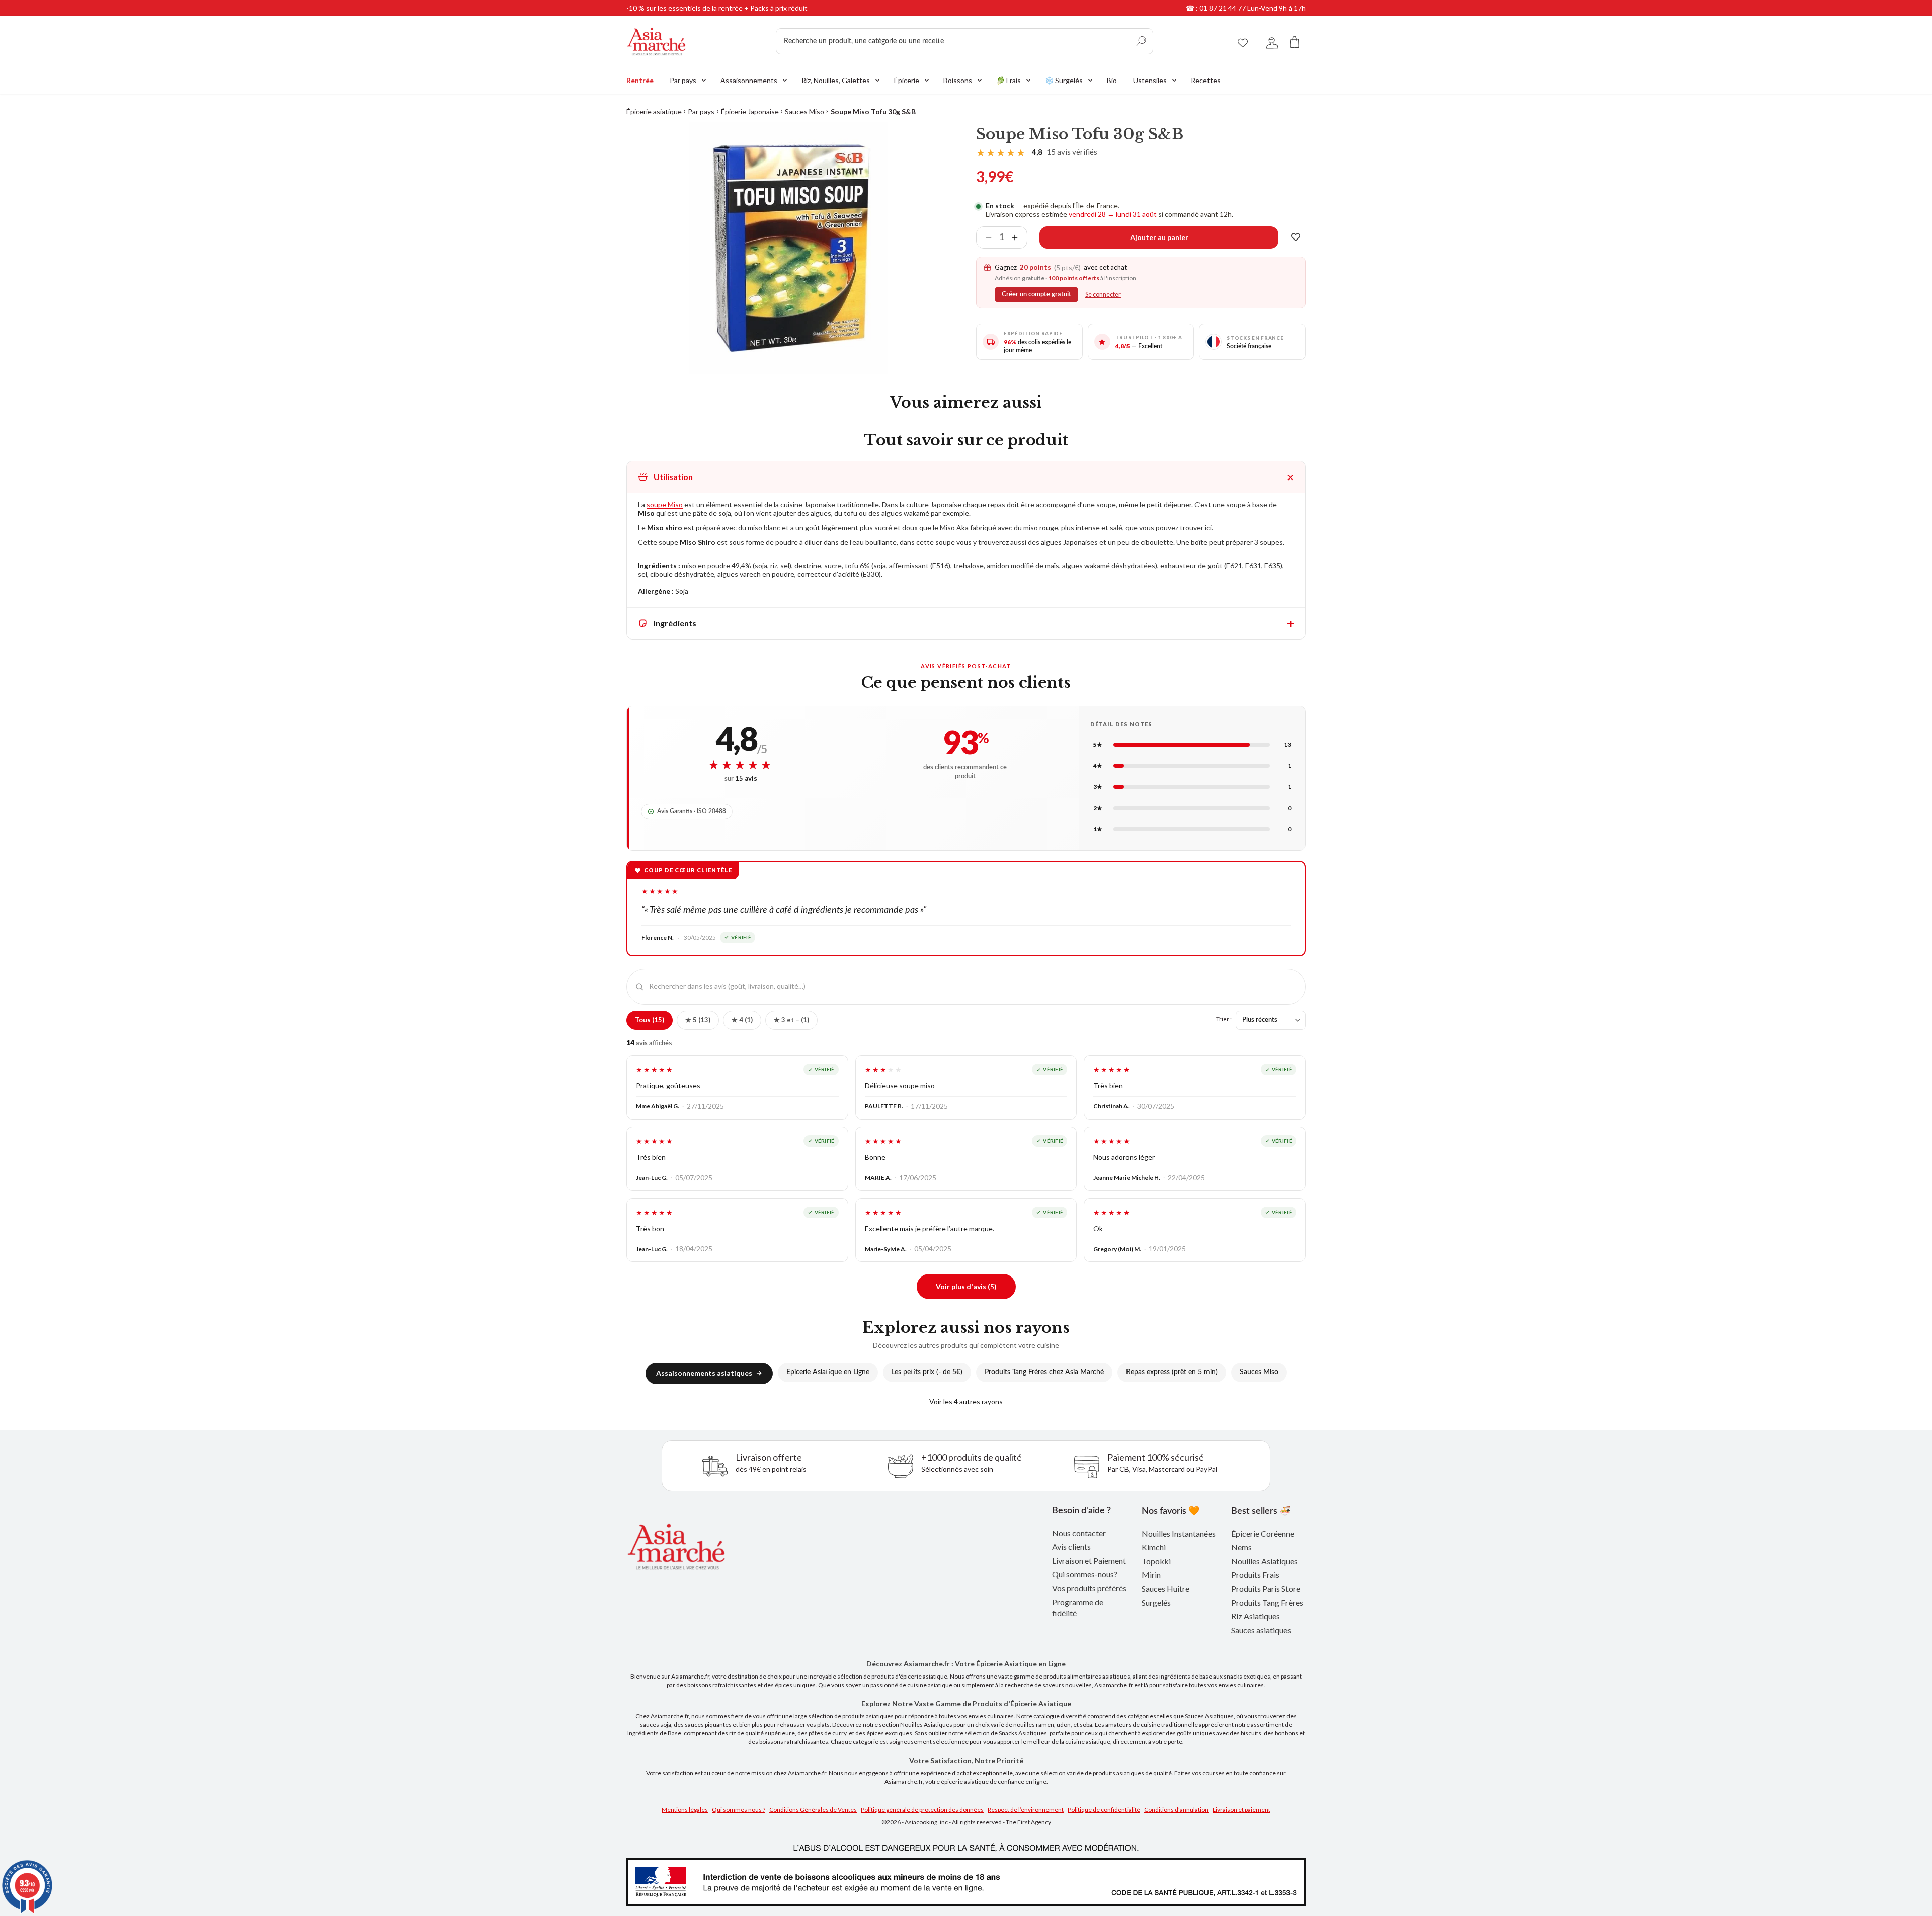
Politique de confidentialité (1104, 1810)
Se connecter (1103, 295)
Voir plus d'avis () (966, 1286)
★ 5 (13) (698, 1020)
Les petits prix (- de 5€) (927, 1372)
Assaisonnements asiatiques (704, 1373)
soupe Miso (665, 504)
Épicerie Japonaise (750, 111)
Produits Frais (1255, 1575)
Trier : (1224, 1019)
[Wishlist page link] (1243, 41)
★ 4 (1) (742, 1020)
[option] (789, 248)
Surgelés (1156, 1602)
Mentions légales (685, 1810)
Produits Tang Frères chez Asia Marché (1044, 1372)
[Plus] (1019, 237)
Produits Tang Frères (1267, 1602)
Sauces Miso (804, 111)
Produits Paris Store (1266, 1589)
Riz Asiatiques (1256, 1616)
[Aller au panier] (1295, 42)
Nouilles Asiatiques (1264, 1561)
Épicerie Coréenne (1263, 1533)
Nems (1241, 1547)
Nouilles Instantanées (1179, 1533)
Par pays (701, 111)
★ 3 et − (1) (791, 1020)
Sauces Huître (1165, 1589)
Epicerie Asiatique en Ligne (828, 1372)
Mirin (1151, 1575)
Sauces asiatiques (1261, 1630)
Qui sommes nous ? (739, 1810)
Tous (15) (650, 1020)
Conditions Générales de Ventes (813, 1810)
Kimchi (1154, 1547)
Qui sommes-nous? (1085, 1574)
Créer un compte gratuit (1036, 294)
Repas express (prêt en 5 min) (1172, 1372)
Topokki (1156, 1561)
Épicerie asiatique (654, 111)
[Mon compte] (1272, 42)
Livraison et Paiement (1089, 1561)
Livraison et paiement (1241, 1810)
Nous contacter (1079, 1533)
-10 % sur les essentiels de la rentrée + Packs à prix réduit (717, 8)
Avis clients (1071, 1546)
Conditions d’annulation (1176, 1810)
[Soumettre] (1141, 41)
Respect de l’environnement (1026, 1810)
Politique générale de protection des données (922, 1810)
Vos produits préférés (1089, 1588)
